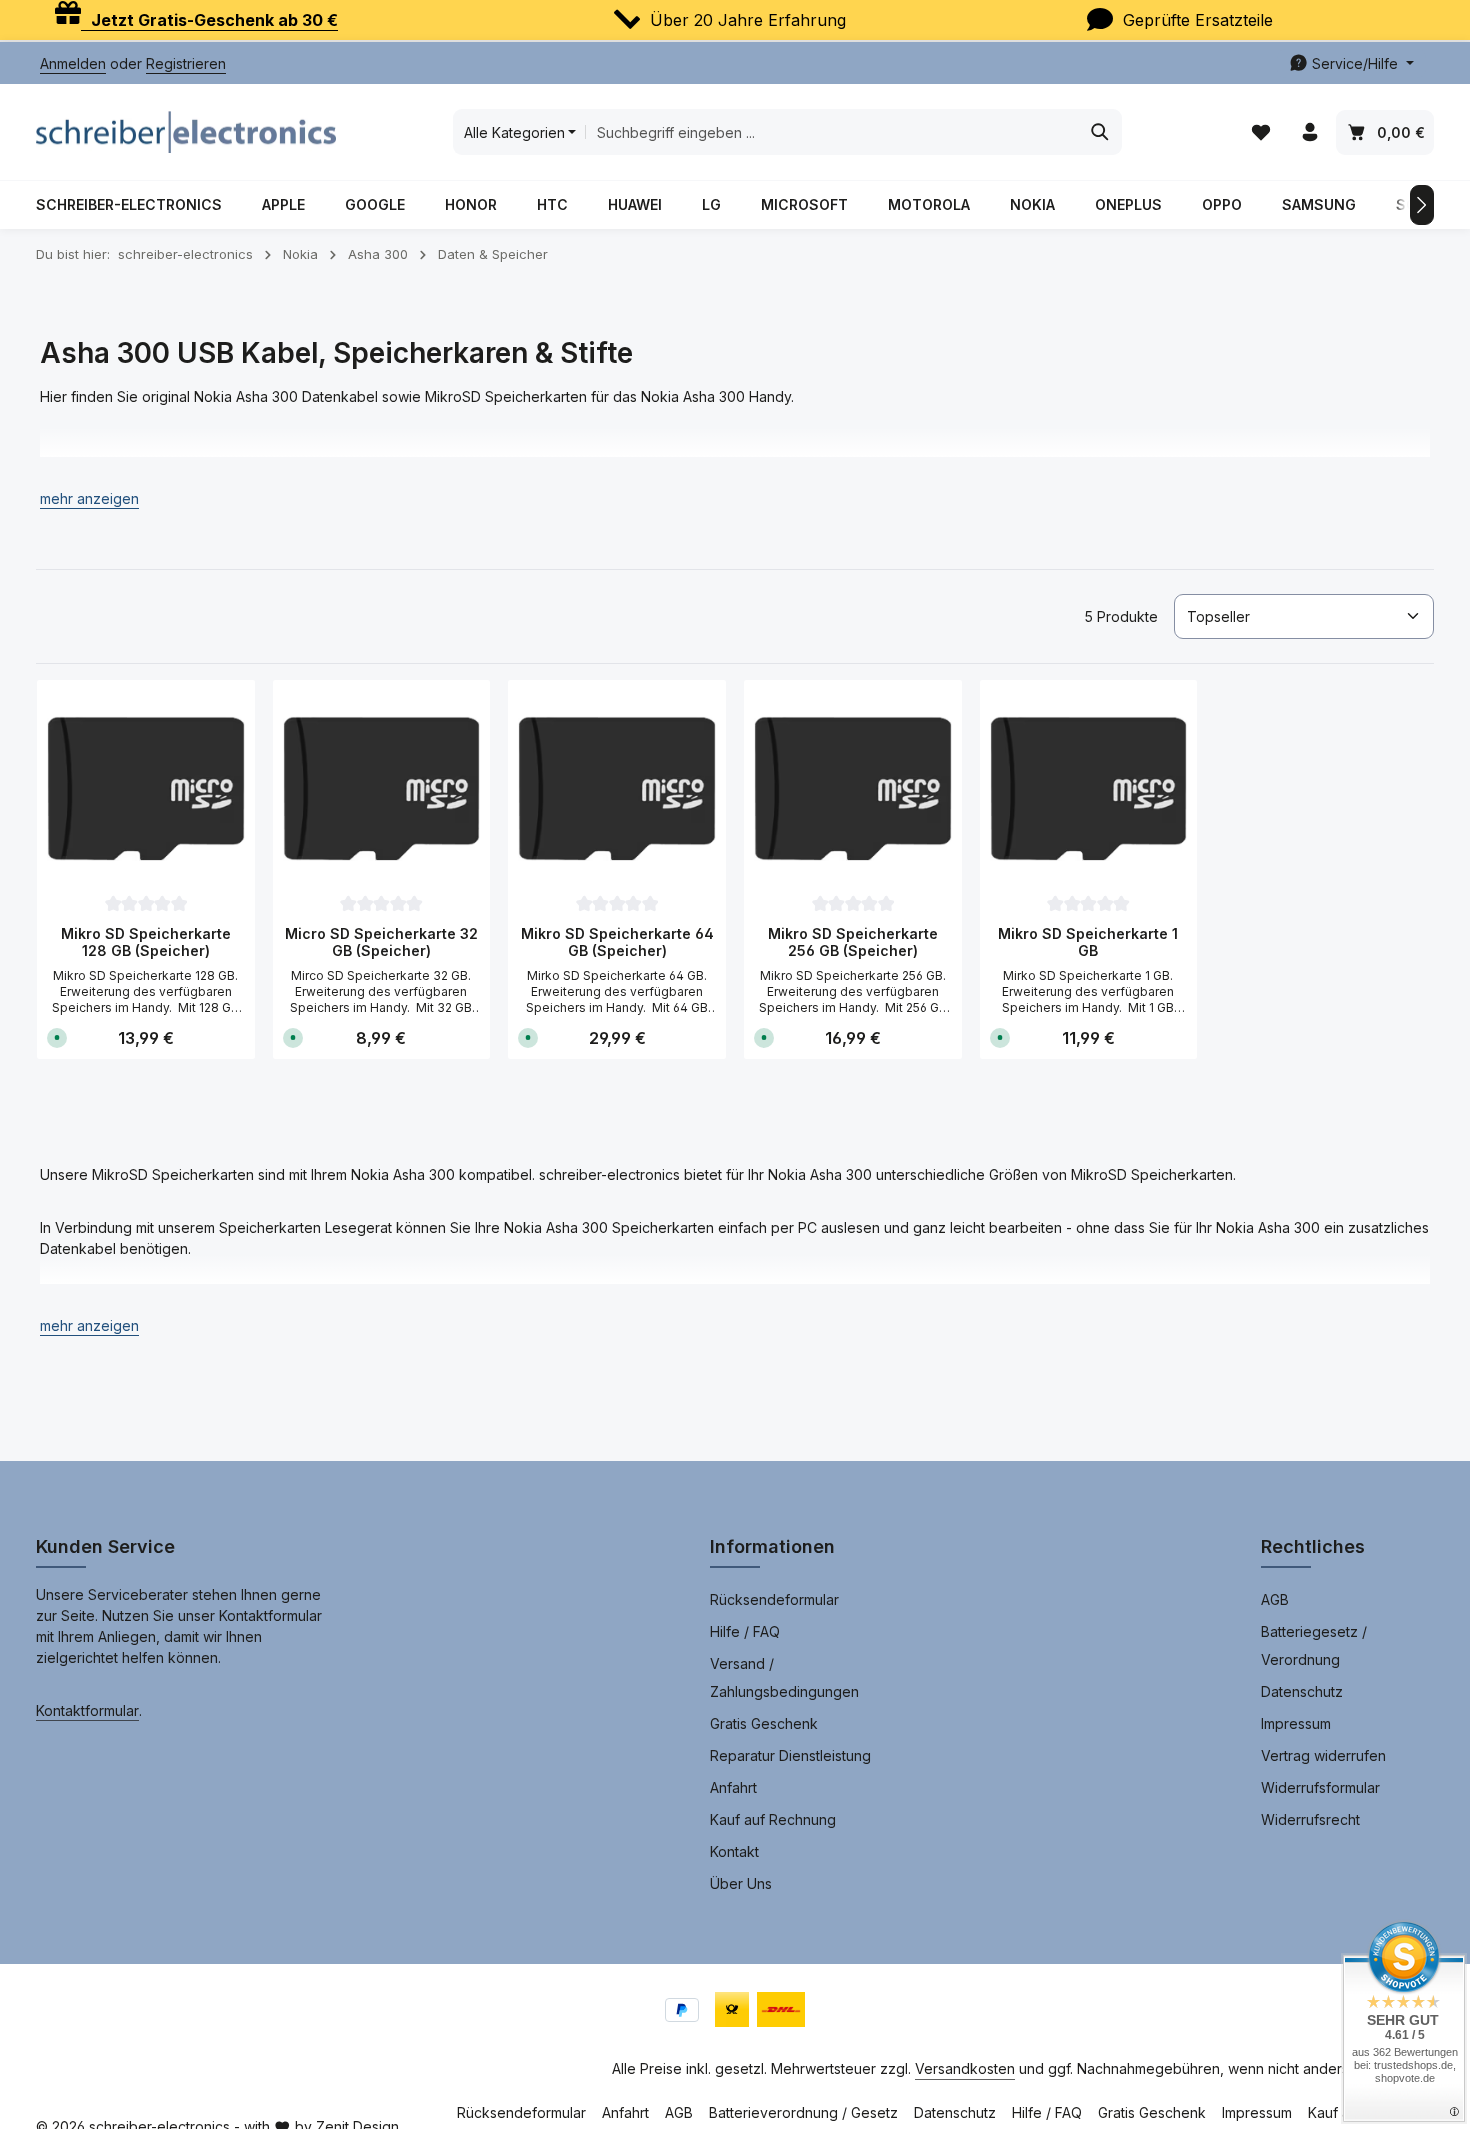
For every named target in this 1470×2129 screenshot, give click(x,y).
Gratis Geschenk (764, 1723)
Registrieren (186, 63)
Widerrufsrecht (1310, 1819)
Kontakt (734, 1851)
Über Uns (741, 1883)
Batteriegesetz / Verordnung (1314, 1645)
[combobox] (832, 132)
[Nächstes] (1422, 205)
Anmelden (73, 63)
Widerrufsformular (1320, 1787)
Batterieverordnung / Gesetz (803, 2112)
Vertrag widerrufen (1323, 1755)
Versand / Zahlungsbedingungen (784, 1677)
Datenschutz (1302, 1691)
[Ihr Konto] (1309, 132)
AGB (1275, 1599)
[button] (89, 498)
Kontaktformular (87, 1710)
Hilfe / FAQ (745, 1631)
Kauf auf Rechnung (773, 1819)
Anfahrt (733, 1787)
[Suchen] (1100, 132)
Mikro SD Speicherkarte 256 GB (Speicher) (853, 942)
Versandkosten (965, 2068)
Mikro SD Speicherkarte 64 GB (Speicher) (617, 942)
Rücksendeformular (774, 1599)
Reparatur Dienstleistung (790, 1755)
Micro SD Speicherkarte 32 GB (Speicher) (381, 942)
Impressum (1296, 1723)
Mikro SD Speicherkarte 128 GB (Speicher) (146, 942)
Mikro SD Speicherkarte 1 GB (1088, 942)
